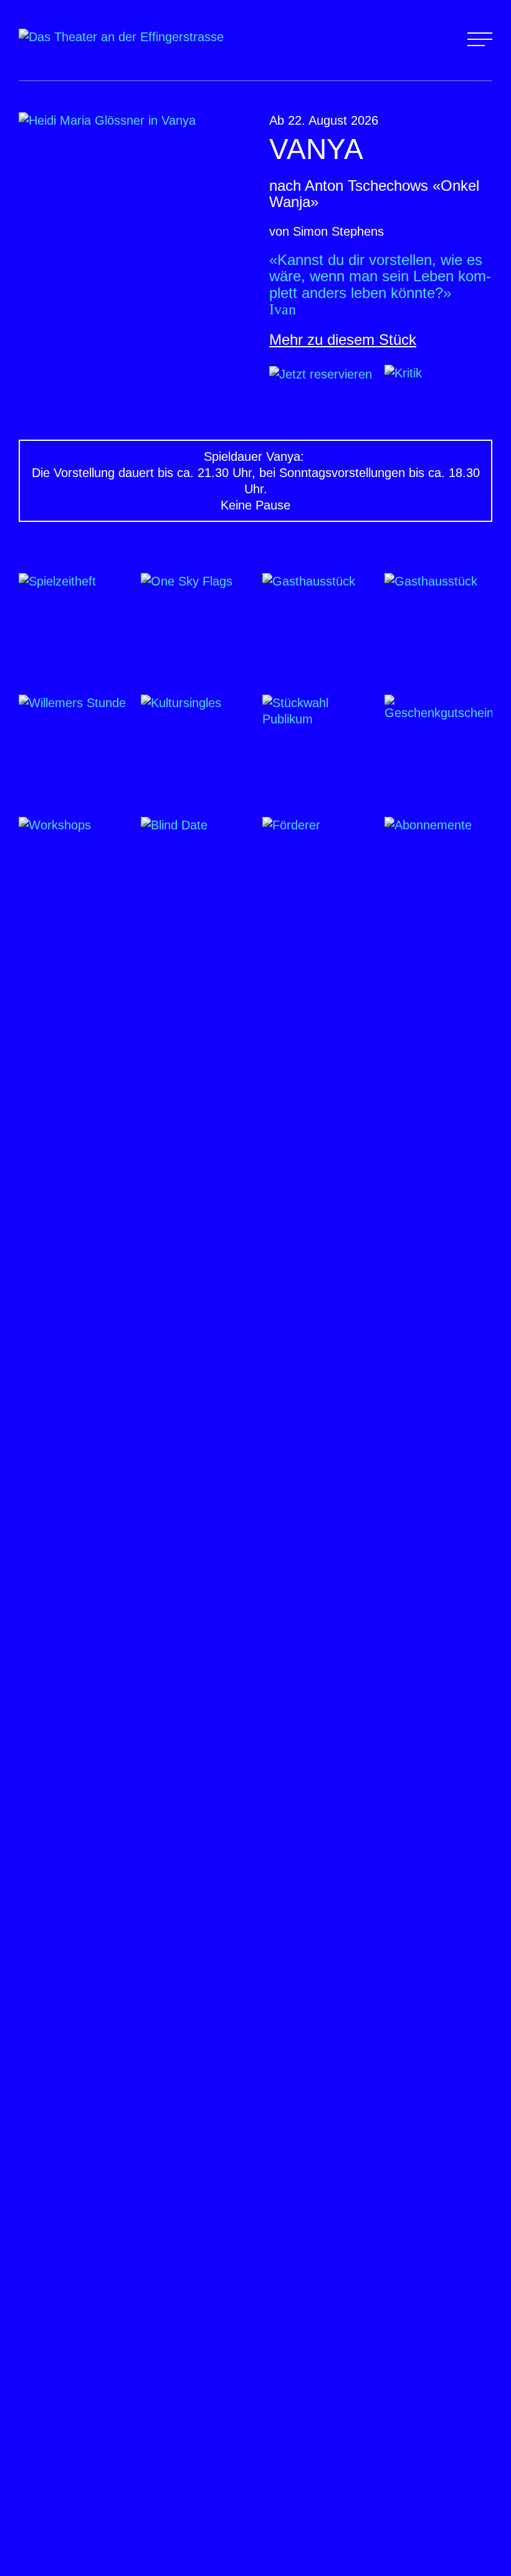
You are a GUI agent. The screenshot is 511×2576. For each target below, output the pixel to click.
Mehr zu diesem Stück (343, 340)
